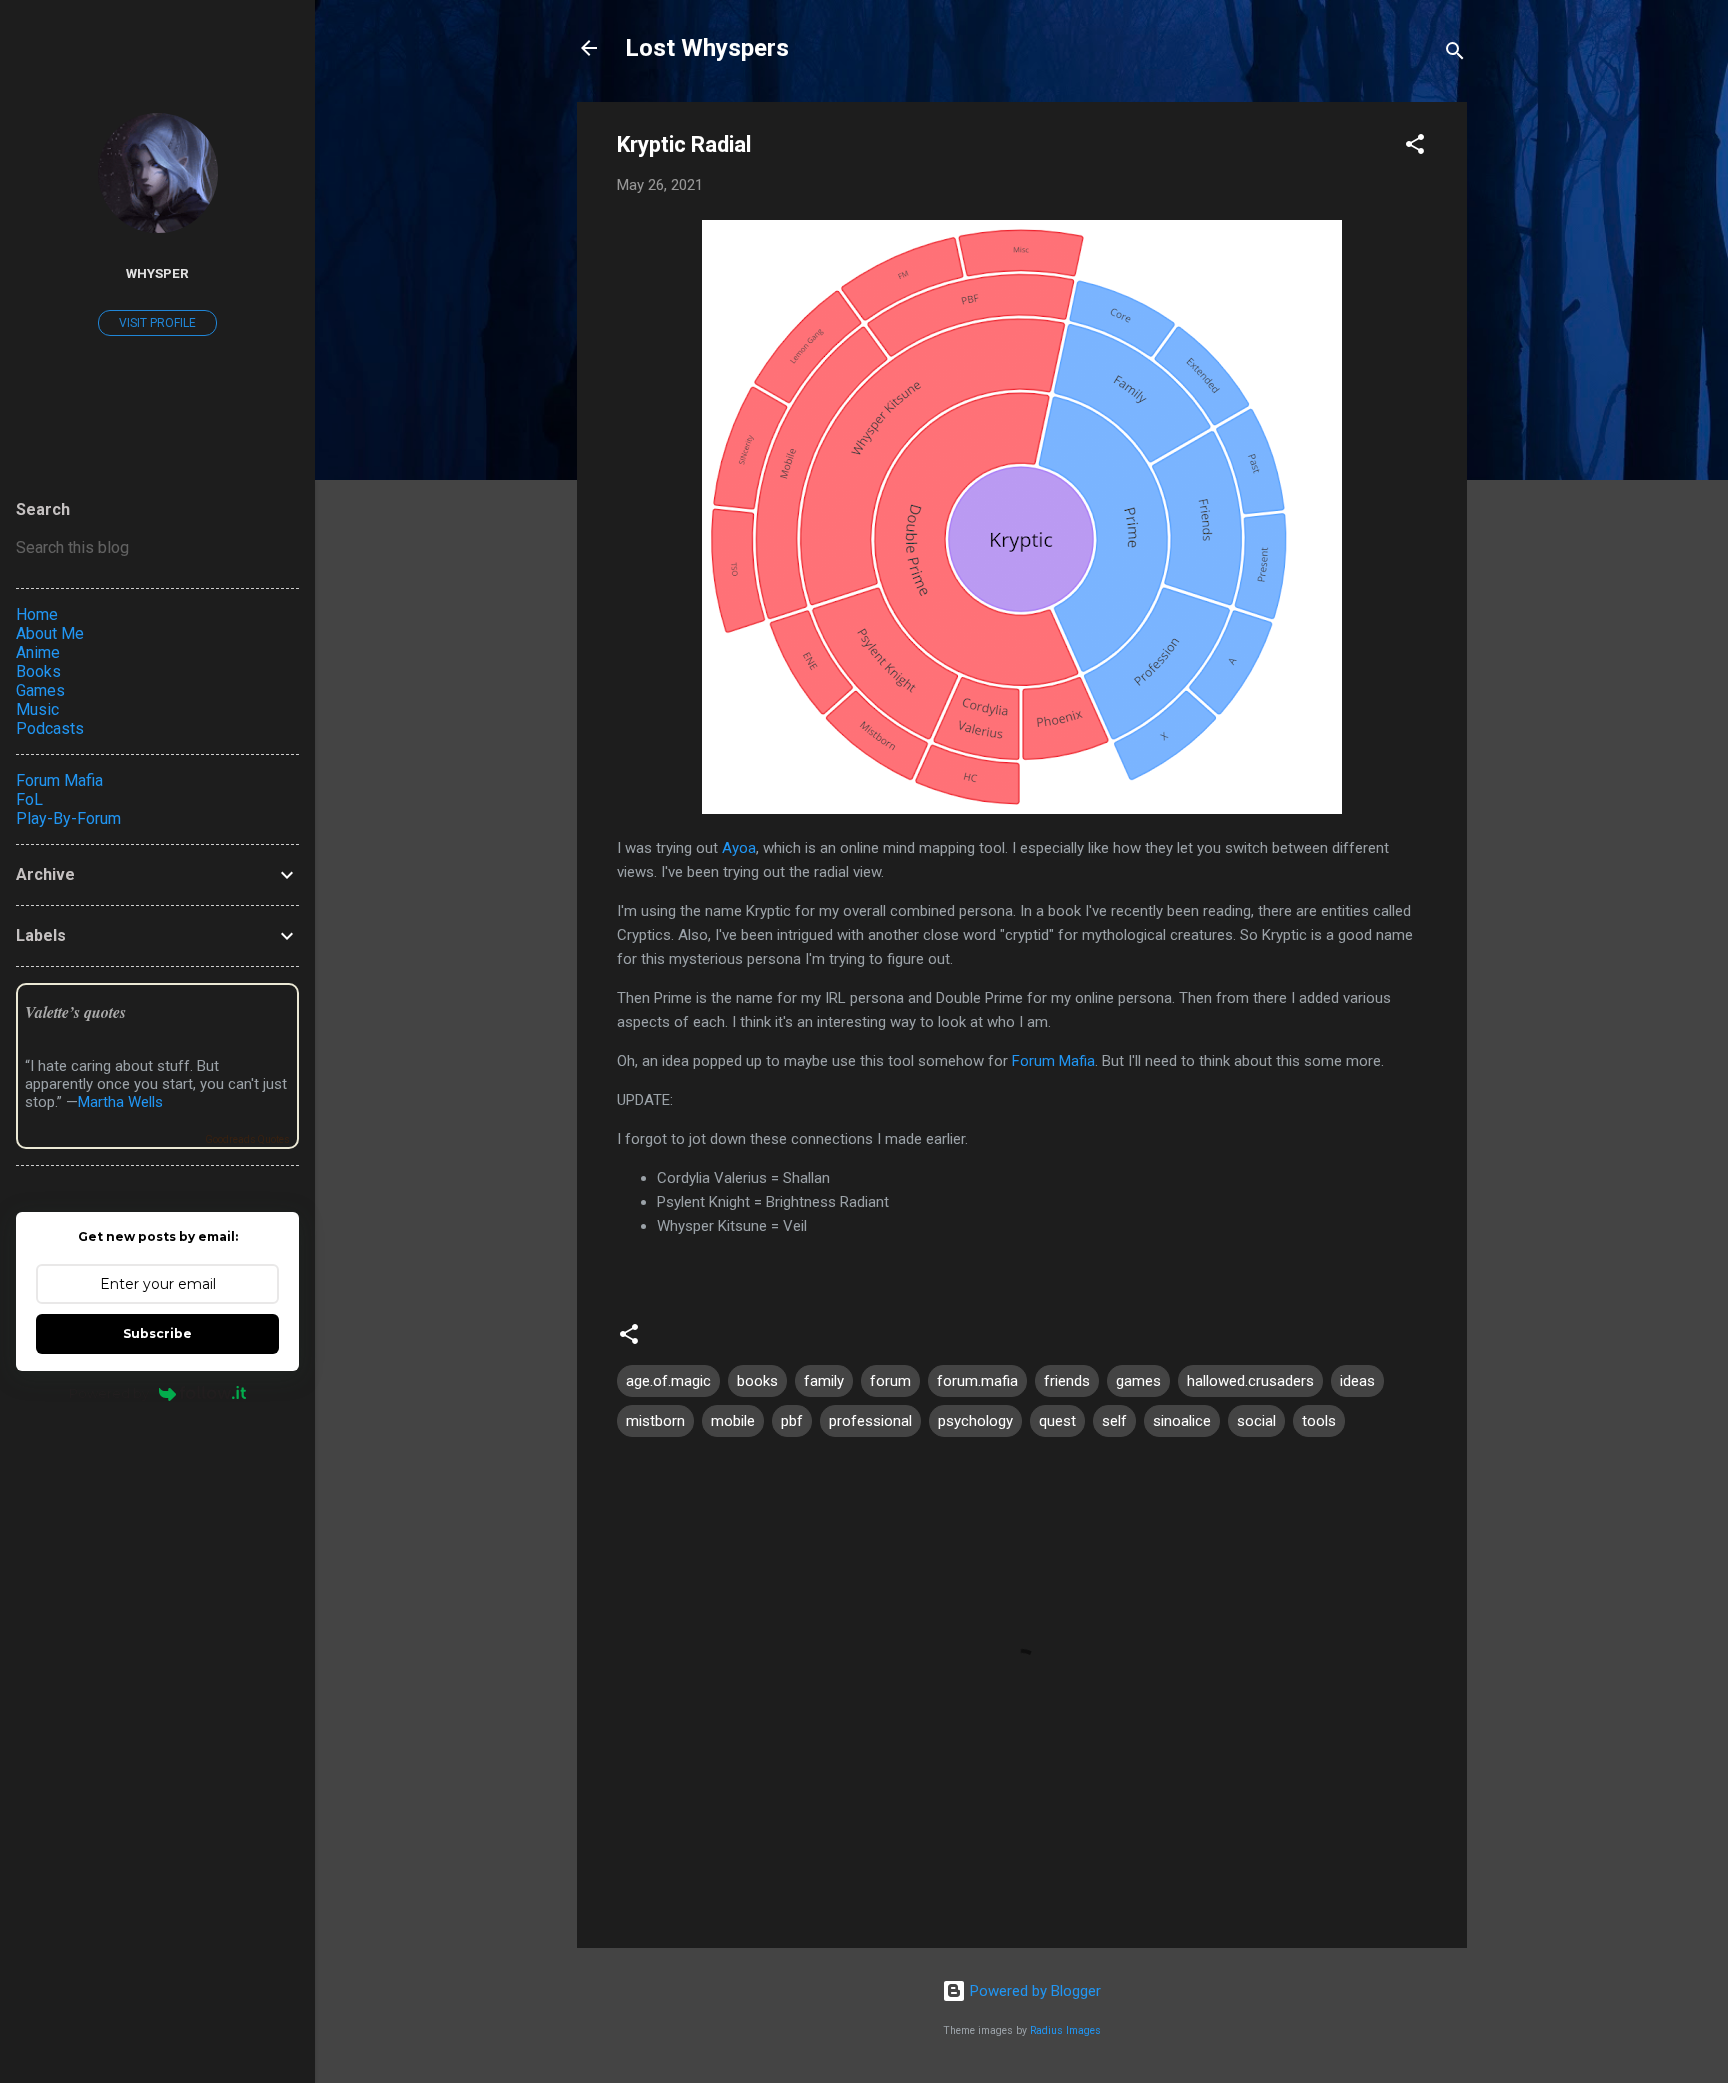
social (1256, 1421)
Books (38, 671)
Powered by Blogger (1033, 1991)
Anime (38, 652)
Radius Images (1065, 2030)
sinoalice (1182, 1421)
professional (870, 1421)
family (824, 1381)
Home (37, 614)
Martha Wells (120, 1102)
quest (1057, 1421)
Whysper (157, 273)
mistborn (655, 1421)
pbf (792, 1421)
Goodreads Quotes (247, 1139)
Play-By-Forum (68, 818)
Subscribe (157, 1333)
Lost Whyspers (707, 48)
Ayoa (739, 848)
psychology (975, 1421)
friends (1067, 1381)
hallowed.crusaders (1250, 1381)
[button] (1415, 147)
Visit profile (157, 323)
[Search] (1455, 54)
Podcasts (50, 728)
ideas (1357, 1381)
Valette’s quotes (75, 1012)
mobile (733, 1421)
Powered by (109, 1393)
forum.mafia (977, 1381)
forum (890, 1381)
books (757, 1381)
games (1138, 1381)
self (1114, 1421)
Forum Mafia (1053, 1061)
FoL (29, 799)
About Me (50, 633)
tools (1319, 1421)
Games (40, 690)
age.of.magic (668, 1381)
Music (37, 709)
